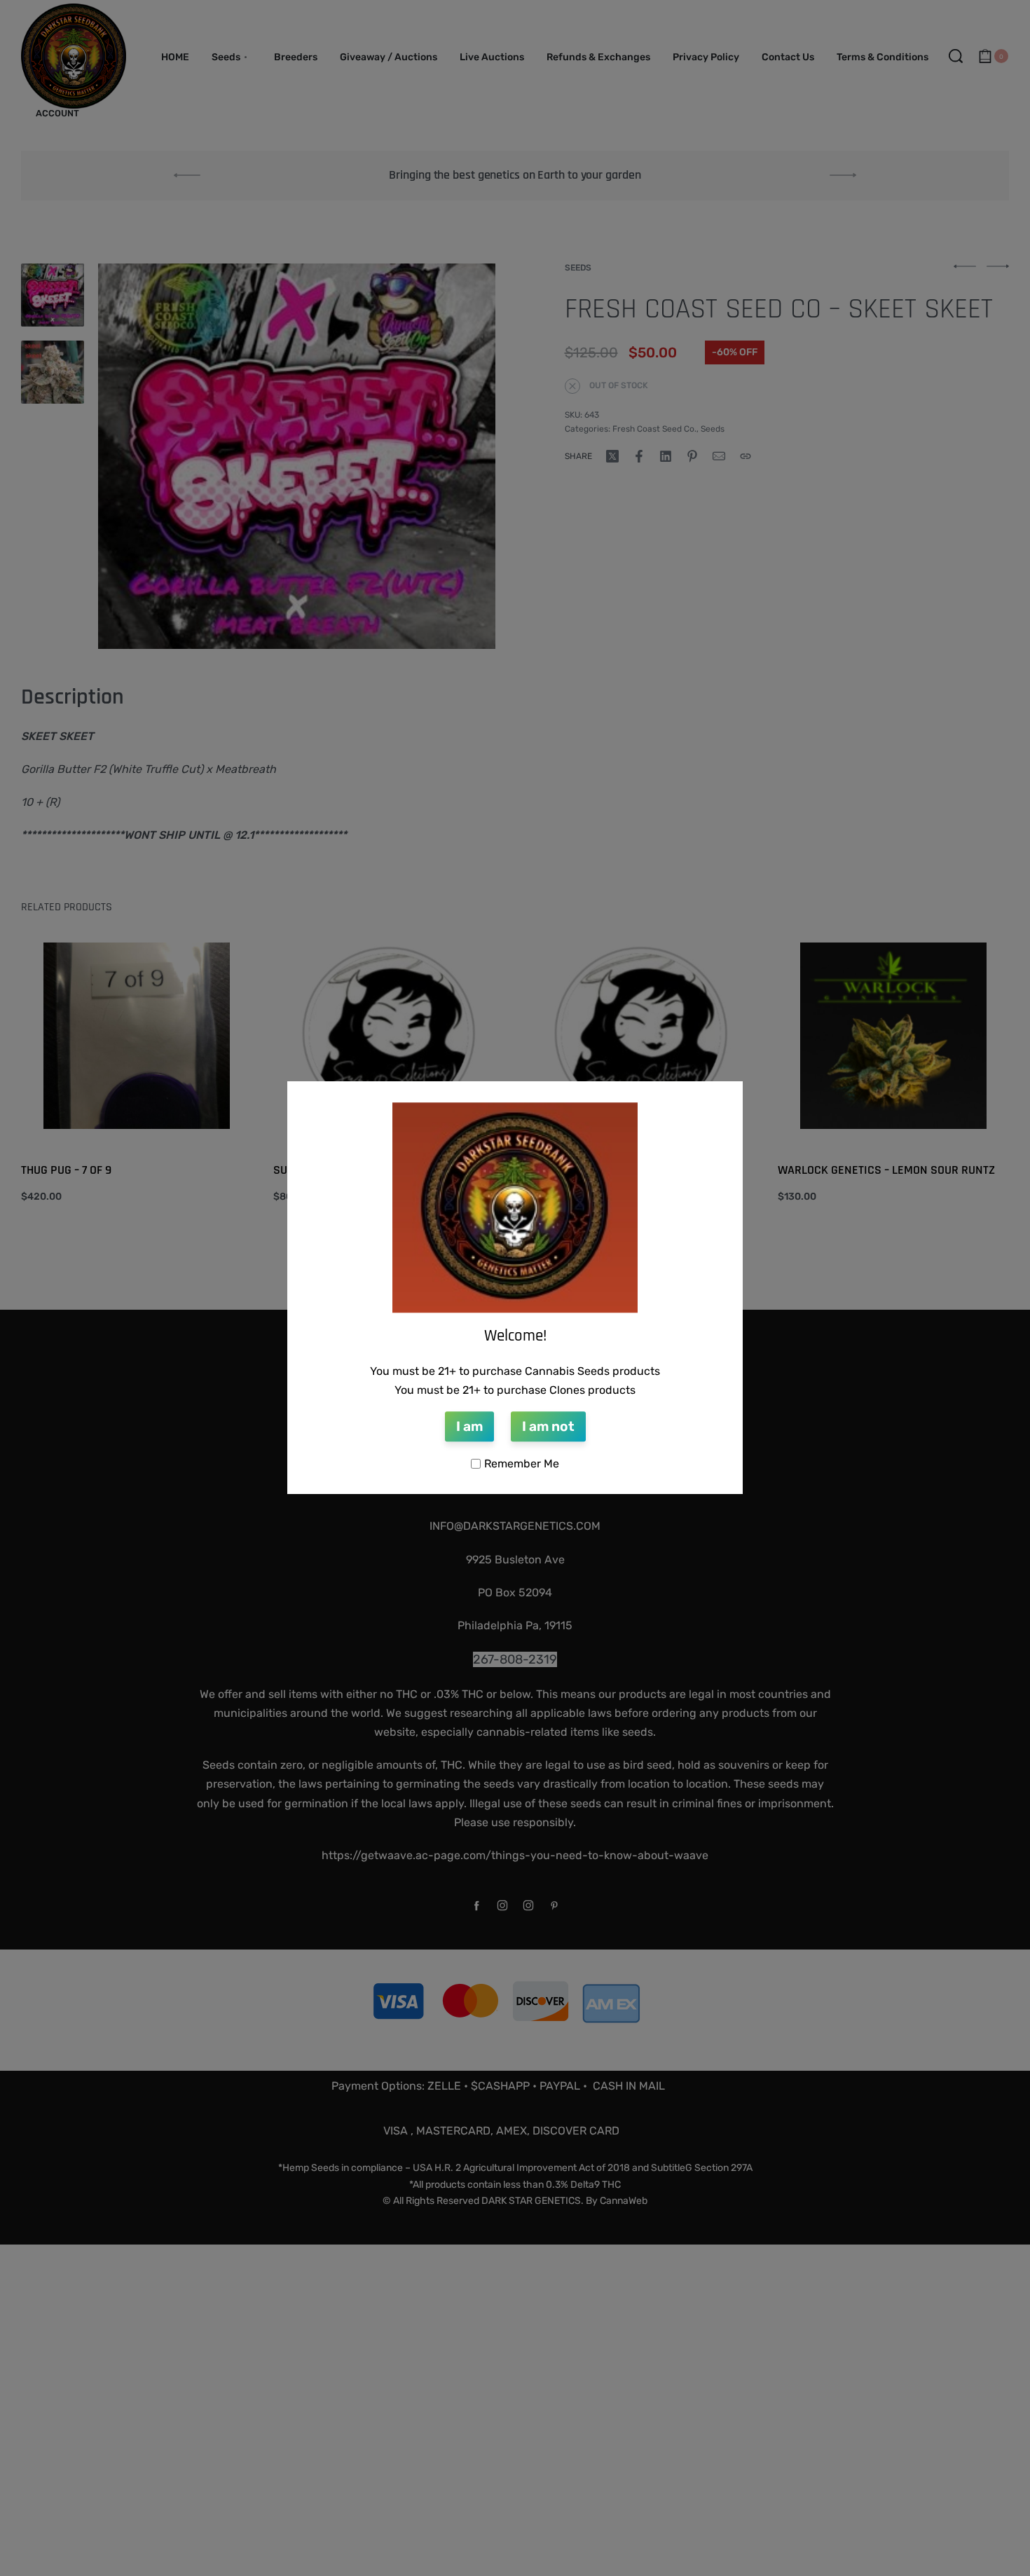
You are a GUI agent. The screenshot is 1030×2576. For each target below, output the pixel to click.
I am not (548, 1426)
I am (469, 1426)
